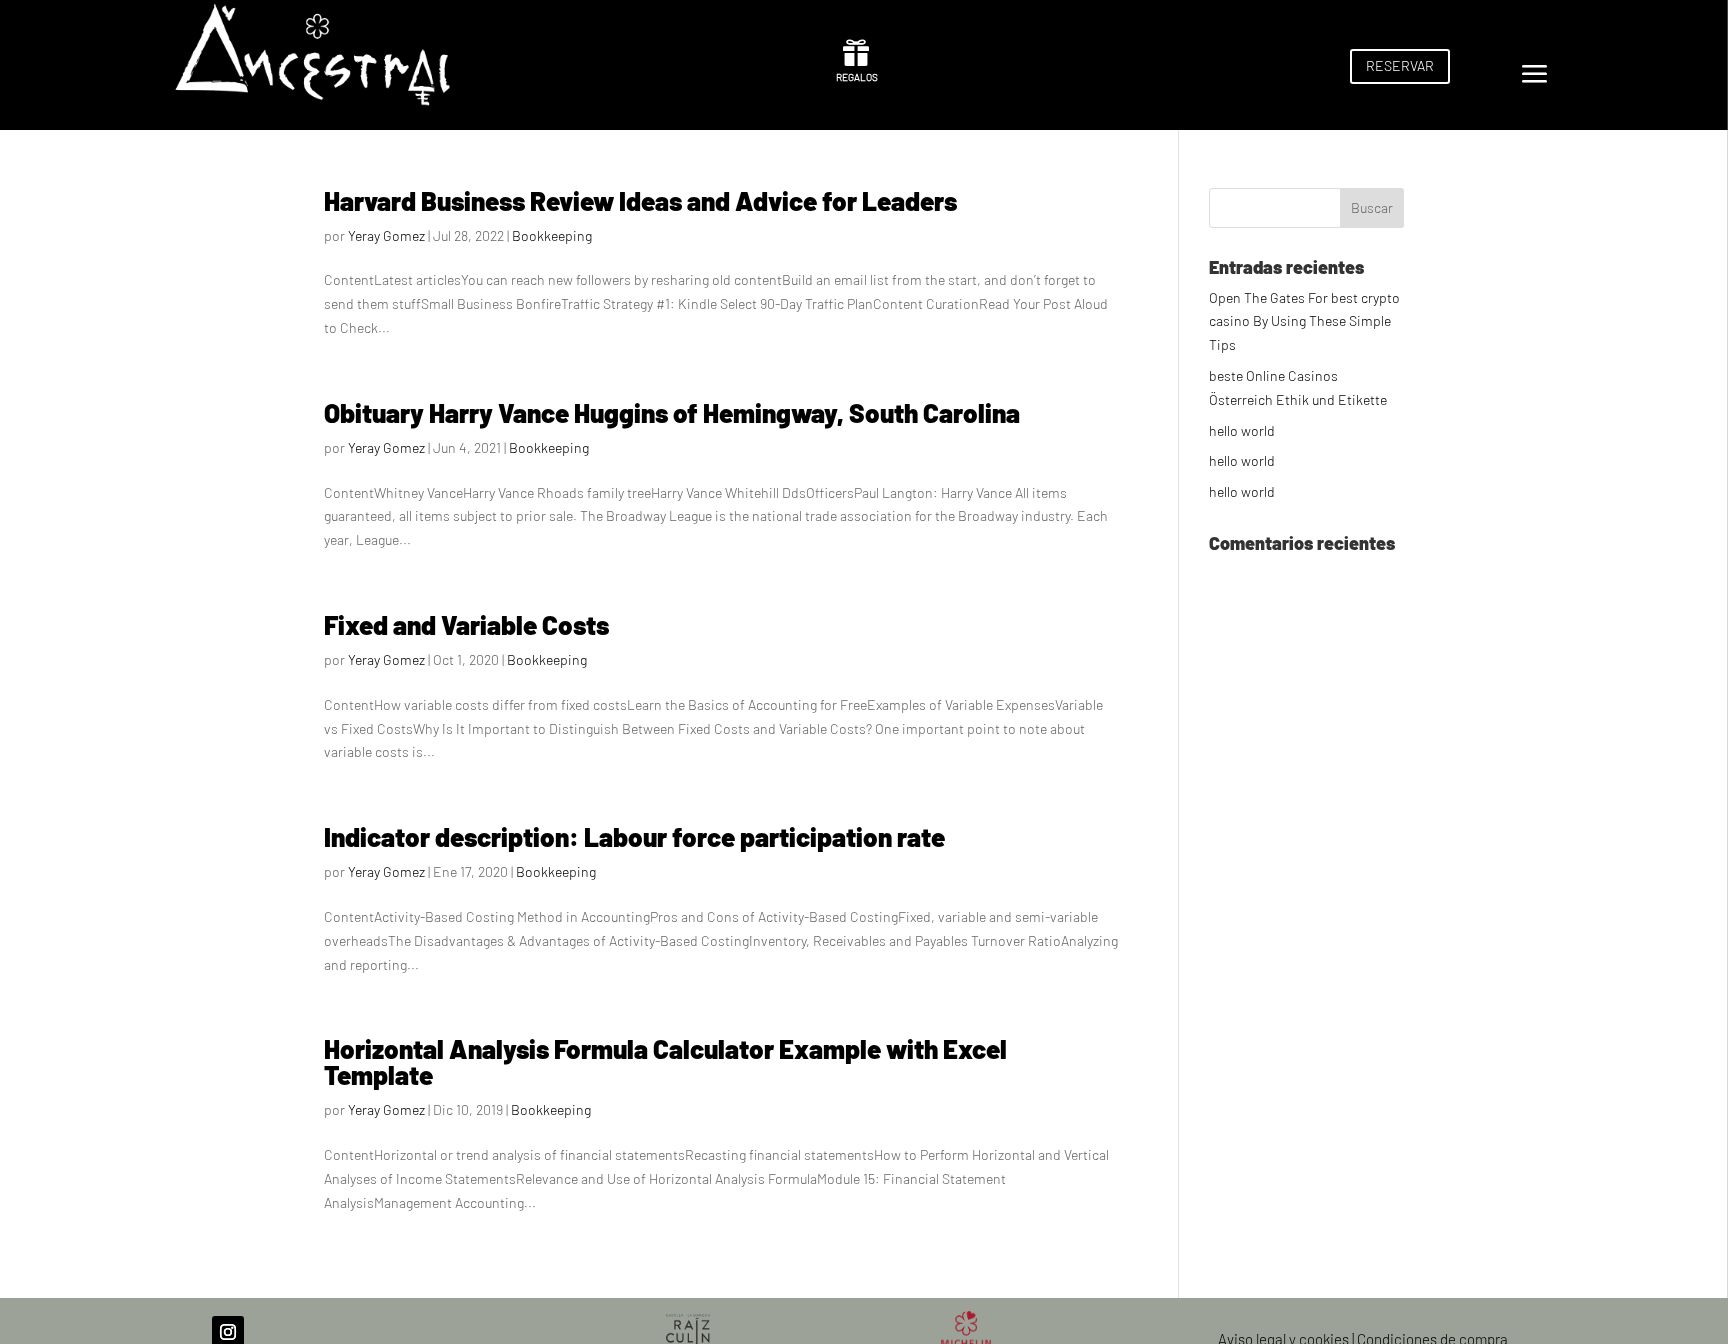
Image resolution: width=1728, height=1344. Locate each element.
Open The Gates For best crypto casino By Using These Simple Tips (1304, 321)
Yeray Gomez (386, 235)
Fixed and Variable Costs (466, 624)
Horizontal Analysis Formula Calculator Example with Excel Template (665, 1061)
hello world (1242, 430)
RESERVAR (1400, 65)
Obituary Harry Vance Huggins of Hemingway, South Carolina (672, 412)
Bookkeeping (552, 235)
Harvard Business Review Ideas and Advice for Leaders (640, 200)
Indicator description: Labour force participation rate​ (634, 836)
